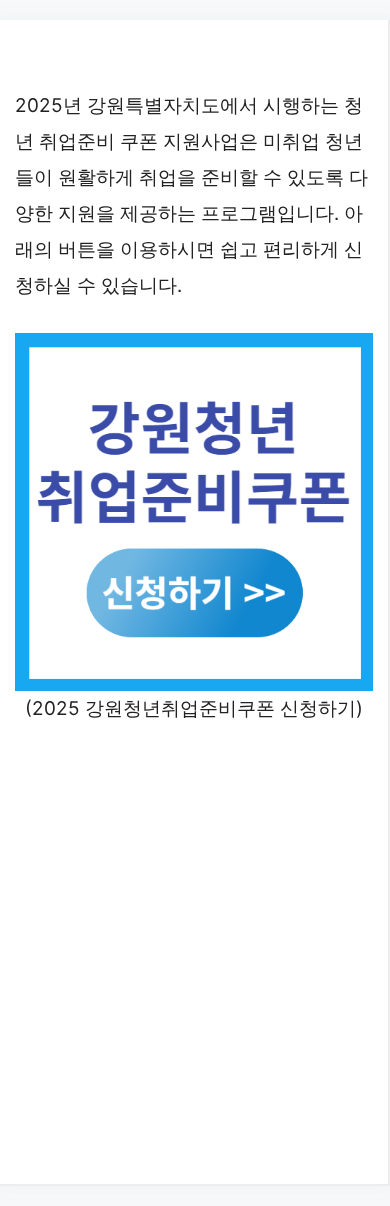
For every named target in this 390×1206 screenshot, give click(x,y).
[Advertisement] (195, 951)
